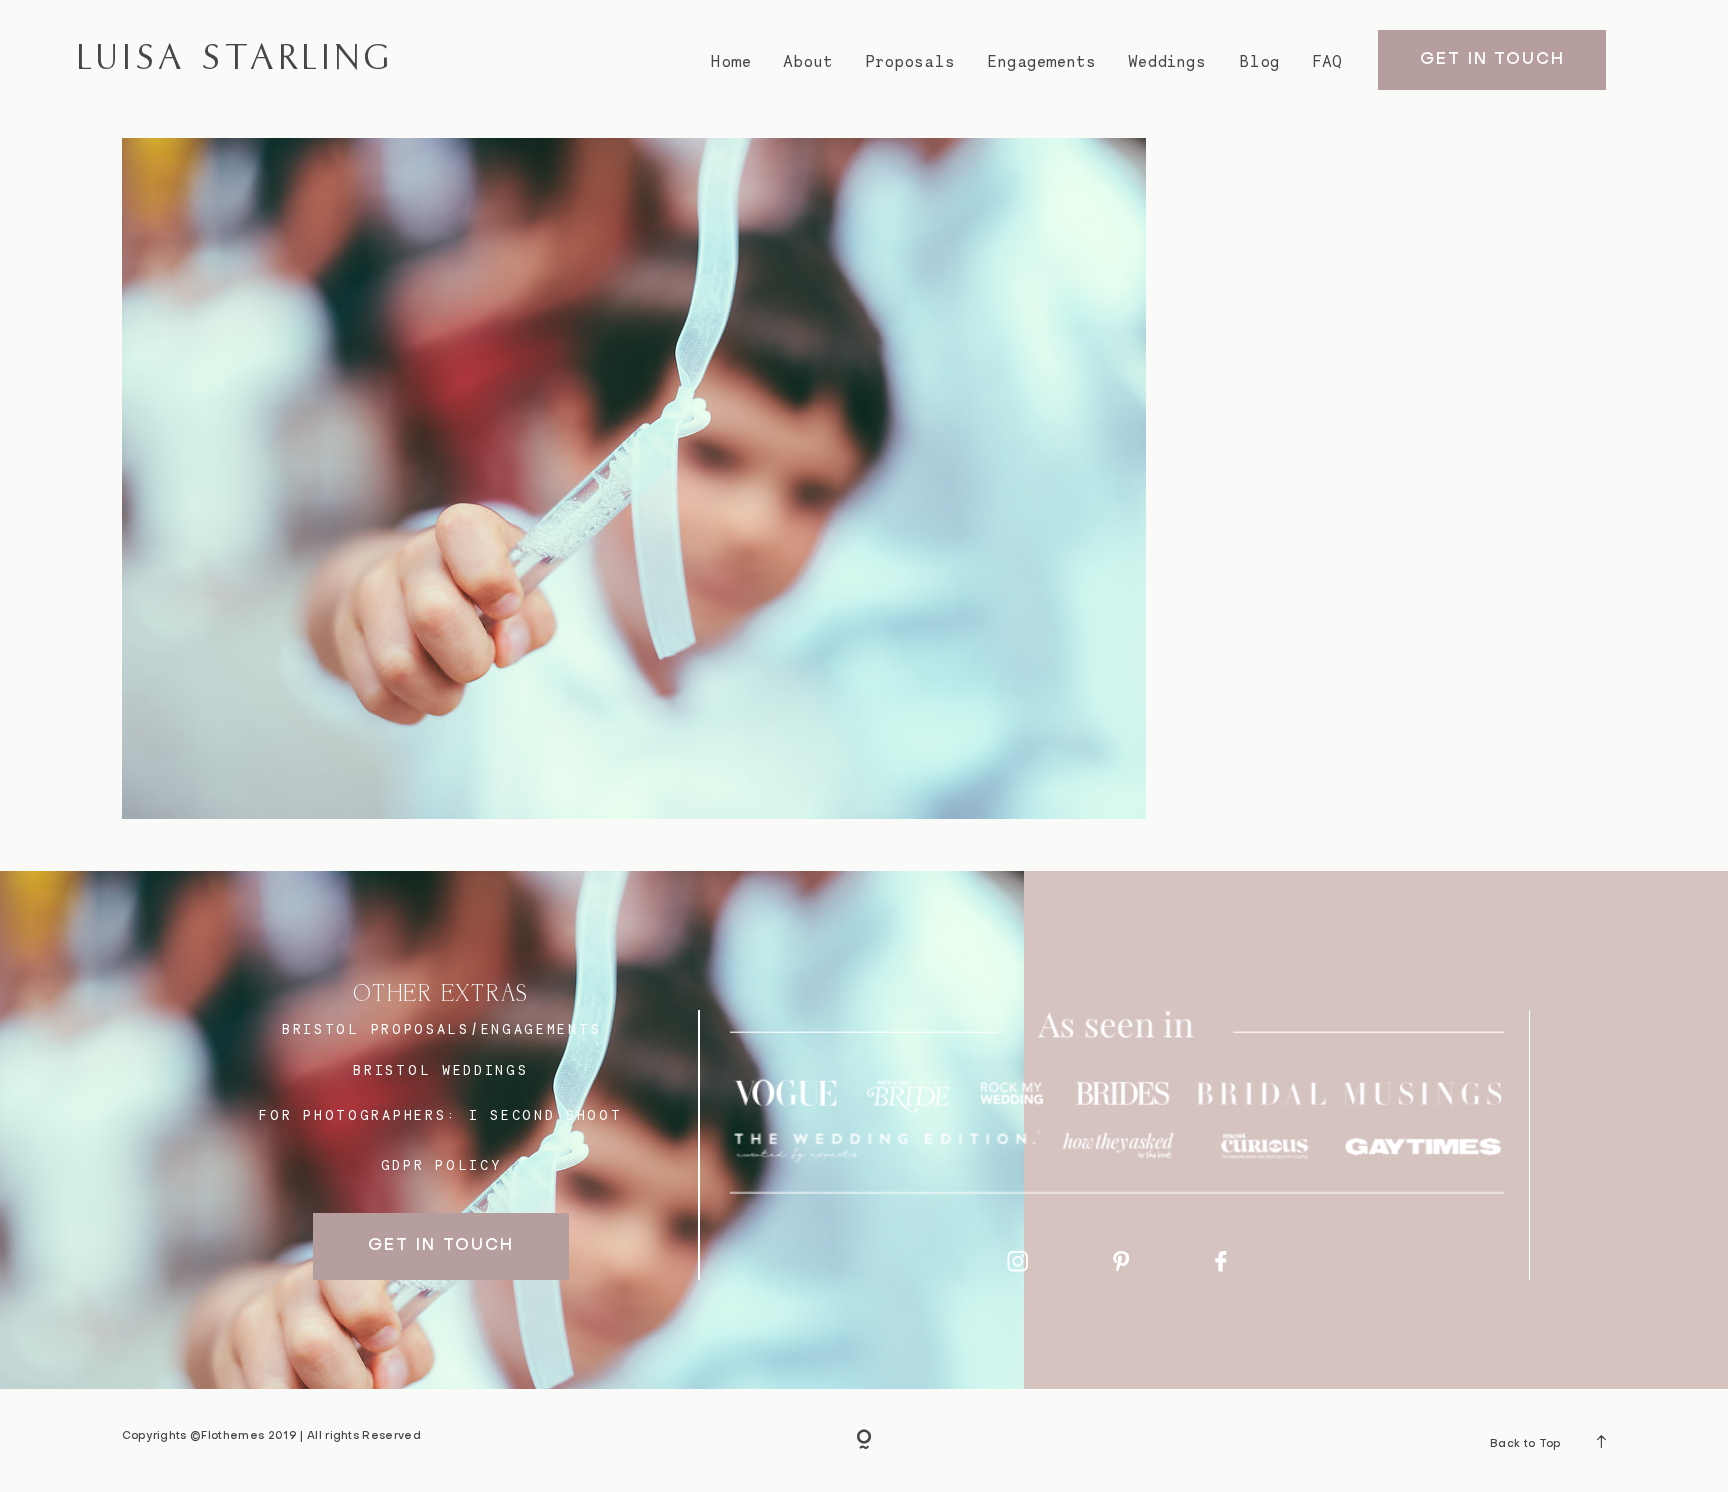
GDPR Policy (442, 1165)
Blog (1259, 62)
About (808, 62)
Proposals (910, 62)
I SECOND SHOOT (546, 1115)
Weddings (1167, 62)
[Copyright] (864, 1441)
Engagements (1041, 62)
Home (730, 62)
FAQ (1327, 62)
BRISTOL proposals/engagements (441, 1029)
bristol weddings (440, 1070)
